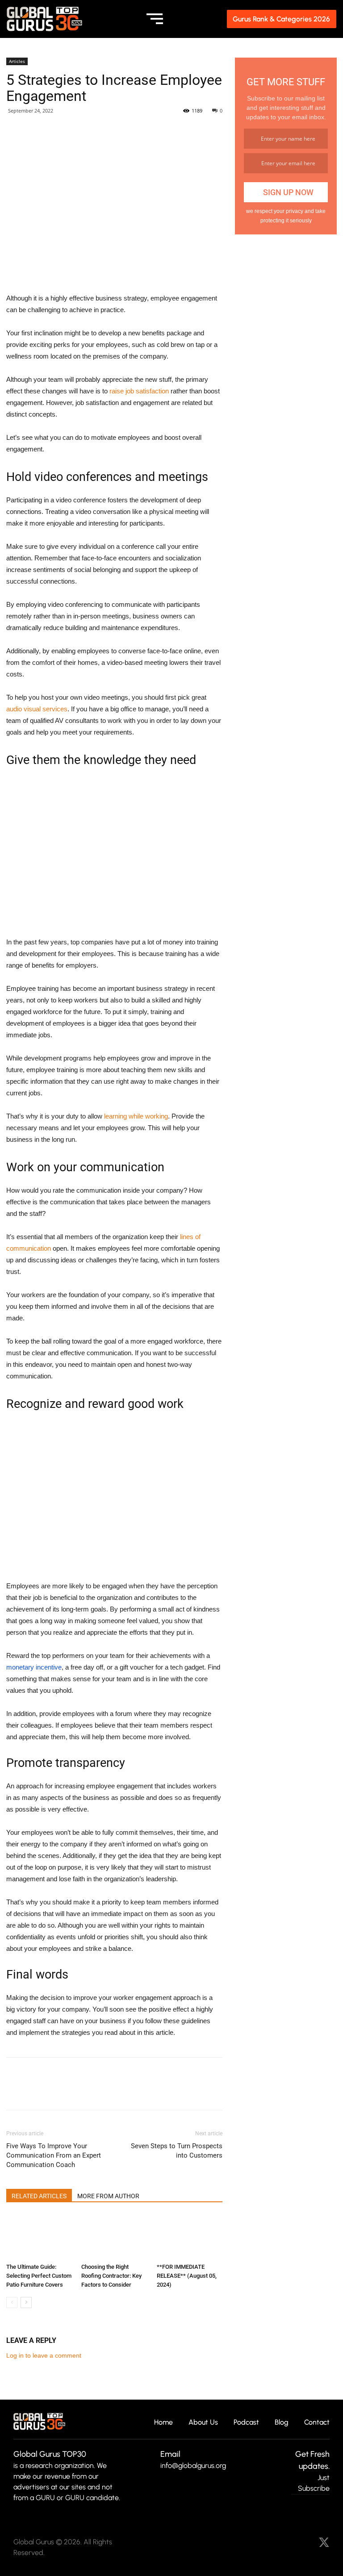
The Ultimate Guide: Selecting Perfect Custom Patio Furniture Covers (39, 2276)
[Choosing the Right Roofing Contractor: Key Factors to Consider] (114, 2237)
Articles (17, 61)
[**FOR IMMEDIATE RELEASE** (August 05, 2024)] (190, 2237)
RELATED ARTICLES (39, 2196)
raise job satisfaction (139, 391)
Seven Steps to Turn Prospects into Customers (177, 2151)
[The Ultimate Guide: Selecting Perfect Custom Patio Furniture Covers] (39, 2237)
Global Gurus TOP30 (50, 2454)
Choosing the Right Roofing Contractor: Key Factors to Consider (111, 2276)
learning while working (136, 1116)
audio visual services (37, 709)
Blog (282, 2423)
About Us (203, 2423)
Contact (317, 2423)
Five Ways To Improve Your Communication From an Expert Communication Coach (54, 2155)
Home (163, 2423)
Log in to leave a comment (44, 2355)
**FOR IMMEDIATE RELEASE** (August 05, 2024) (187, 2276)
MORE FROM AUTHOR (108, 2196)
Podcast (246, 2423)
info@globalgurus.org (193, 2465)
